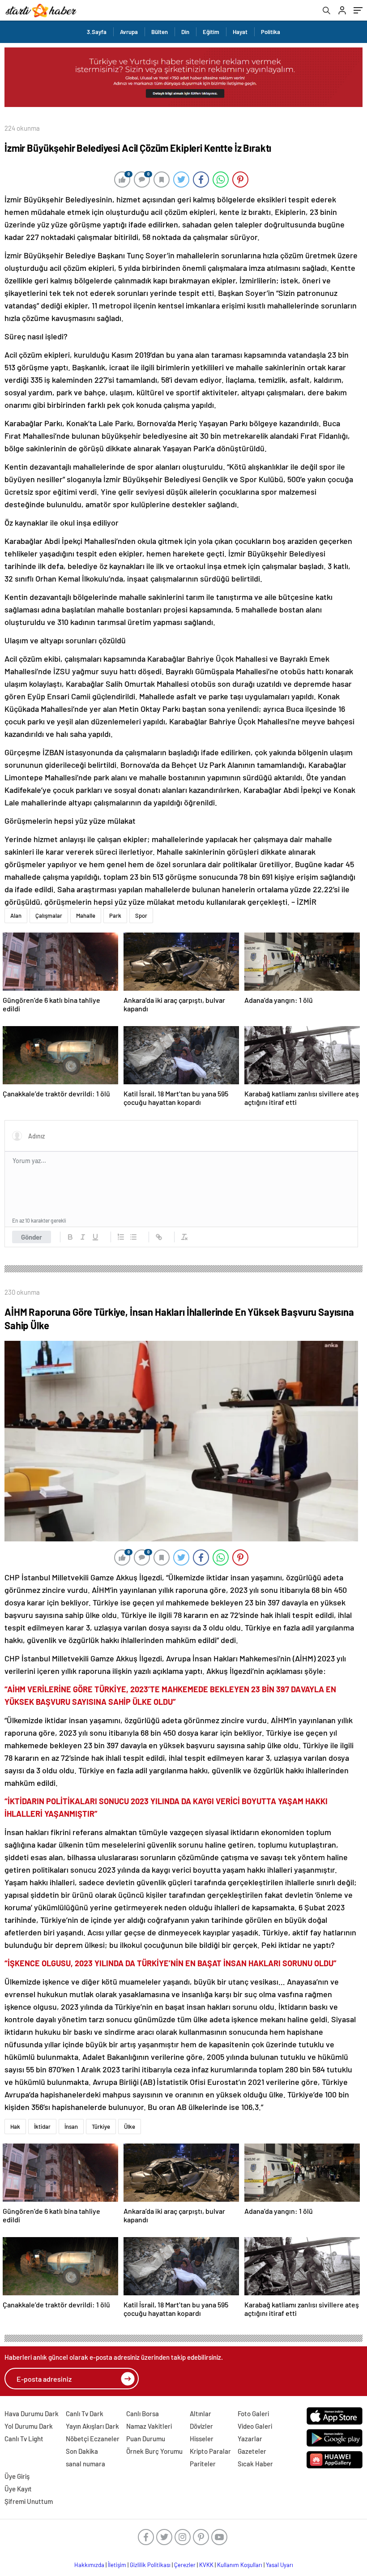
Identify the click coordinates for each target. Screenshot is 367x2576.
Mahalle (86, 916)
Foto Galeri (253, 2413)
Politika (271, 32)
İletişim (117, 2565)
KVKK (206, 2565)
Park (115, 916)
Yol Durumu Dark (29, 2426)
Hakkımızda (89, 2565)
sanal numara (85, 2464)
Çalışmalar (49, 916)
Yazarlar (250, 2439)
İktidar (42, 2127)
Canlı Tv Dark (85, 2413)
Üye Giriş (17, 2476)
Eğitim (211, 32)
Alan (16, 916)
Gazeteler (252, 2451)
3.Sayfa (97, 32)
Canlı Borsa (143, 2413)
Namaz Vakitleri (149, 2426)
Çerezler (185, 2565)
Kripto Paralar (210, 2451)
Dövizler (201, 2426)
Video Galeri (255, 2426)
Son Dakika (82, 2451)
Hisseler (202, 2439)
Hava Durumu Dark (32, 2413)
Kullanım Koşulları (240, 2565)
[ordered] (121, 1237)
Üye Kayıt (18, 2489)
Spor (141, 916)
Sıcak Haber (255, 2464)
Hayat (240, 32)
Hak (15, 2127)
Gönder (32, 1237)
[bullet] (133, 1237)
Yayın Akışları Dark (92, 2426)
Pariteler (203, 2464)
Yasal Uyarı (280, 2565)
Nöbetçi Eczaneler (93, 2439)
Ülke (130, 2127)
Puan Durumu (146, 2439)
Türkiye (101, 2127)
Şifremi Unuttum (29, 2501)
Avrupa (129, 32)
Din (185, 32)
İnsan (71, 2127)
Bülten (160, 32)
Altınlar (201, 2413)
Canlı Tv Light (24, 2439)
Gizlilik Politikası (150, 2565)
